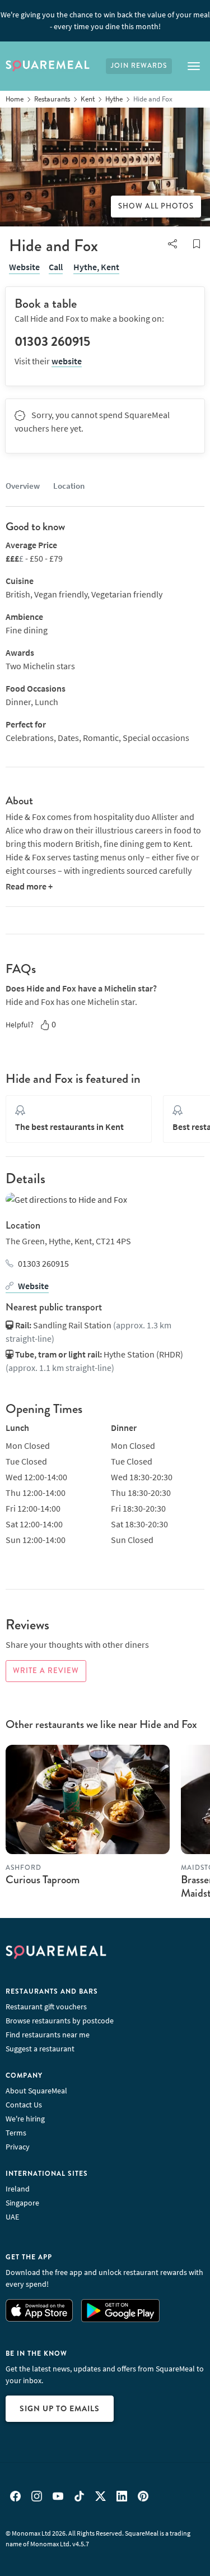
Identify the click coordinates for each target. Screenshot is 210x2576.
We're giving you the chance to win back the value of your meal (105, 20)
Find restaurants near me (48, 2035)
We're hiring (25, 2119)
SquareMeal (48, 66)
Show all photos (156, 206)
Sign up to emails (60, 2408)
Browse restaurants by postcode (60, 2021)
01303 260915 (43, 1263)
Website (24, 267)
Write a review (46, 1671)
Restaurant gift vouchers (46, 2007)
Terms (16, 2133)
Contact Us (24, 2105)
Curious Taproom (43, 1880)
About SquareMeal (36, 2091)
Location (69, 486)
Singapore (22, 2203)
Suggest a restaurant (40, 2049)
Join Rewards (139, 66)
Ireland (18, 2189)
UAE (12, 2217)
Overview (23, 486)
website (67, 361)
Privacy (18, 2147)
